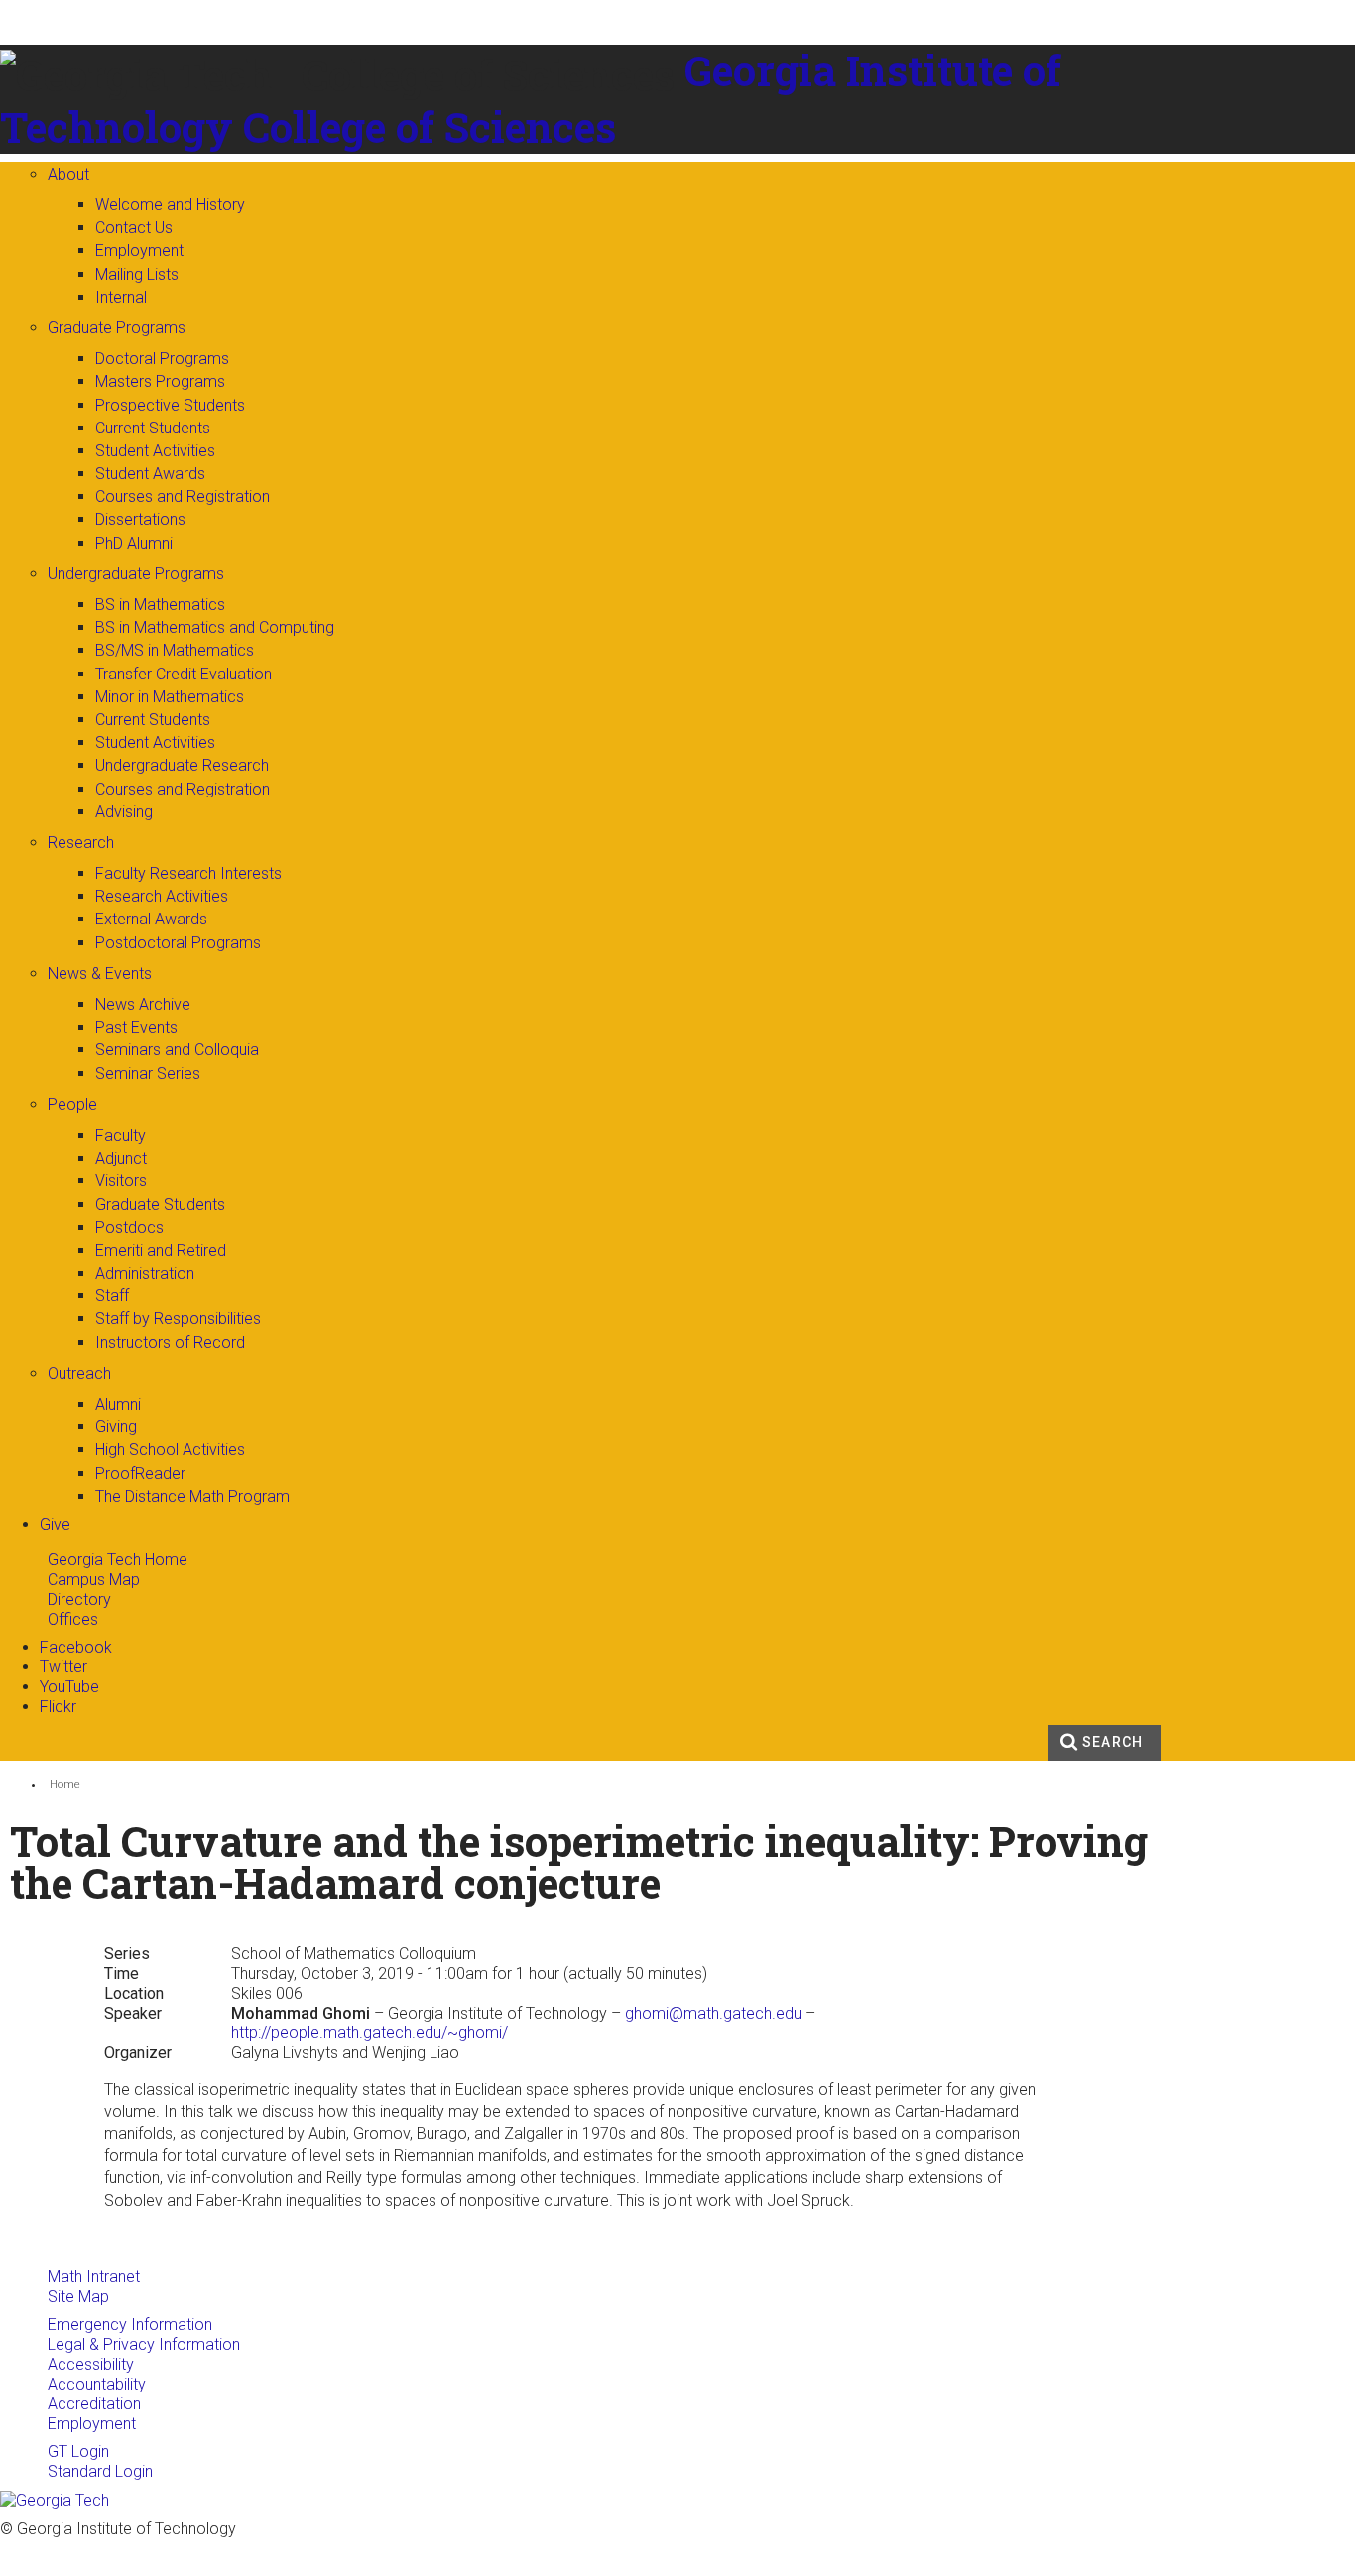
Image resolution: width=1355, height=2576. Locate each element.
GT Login (78, 2452)
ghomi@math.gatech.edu (713, 2013)
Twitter (63, 1667)
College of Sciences (430, 126)
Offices (73, 1619)
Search (1112, 1742)
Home (65, 1785)
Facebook (76, 1647)
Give (55, 1524)
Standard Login (100, 2471)
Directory (79, 1599)
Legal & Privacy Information (144, 2344)
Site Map (78, 2297)
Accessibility (91, 2364)
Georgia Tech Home (118, 1560)
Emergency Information (130, 2325)
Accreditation (94, 2404)
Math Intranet (94, 2277)
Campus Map (94, 1580)
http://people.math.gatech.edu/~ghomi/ (370, 2033)
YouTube (69, 1687)
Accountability (97, 2384)
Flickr (58, 1707)
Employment (92, 2424)
